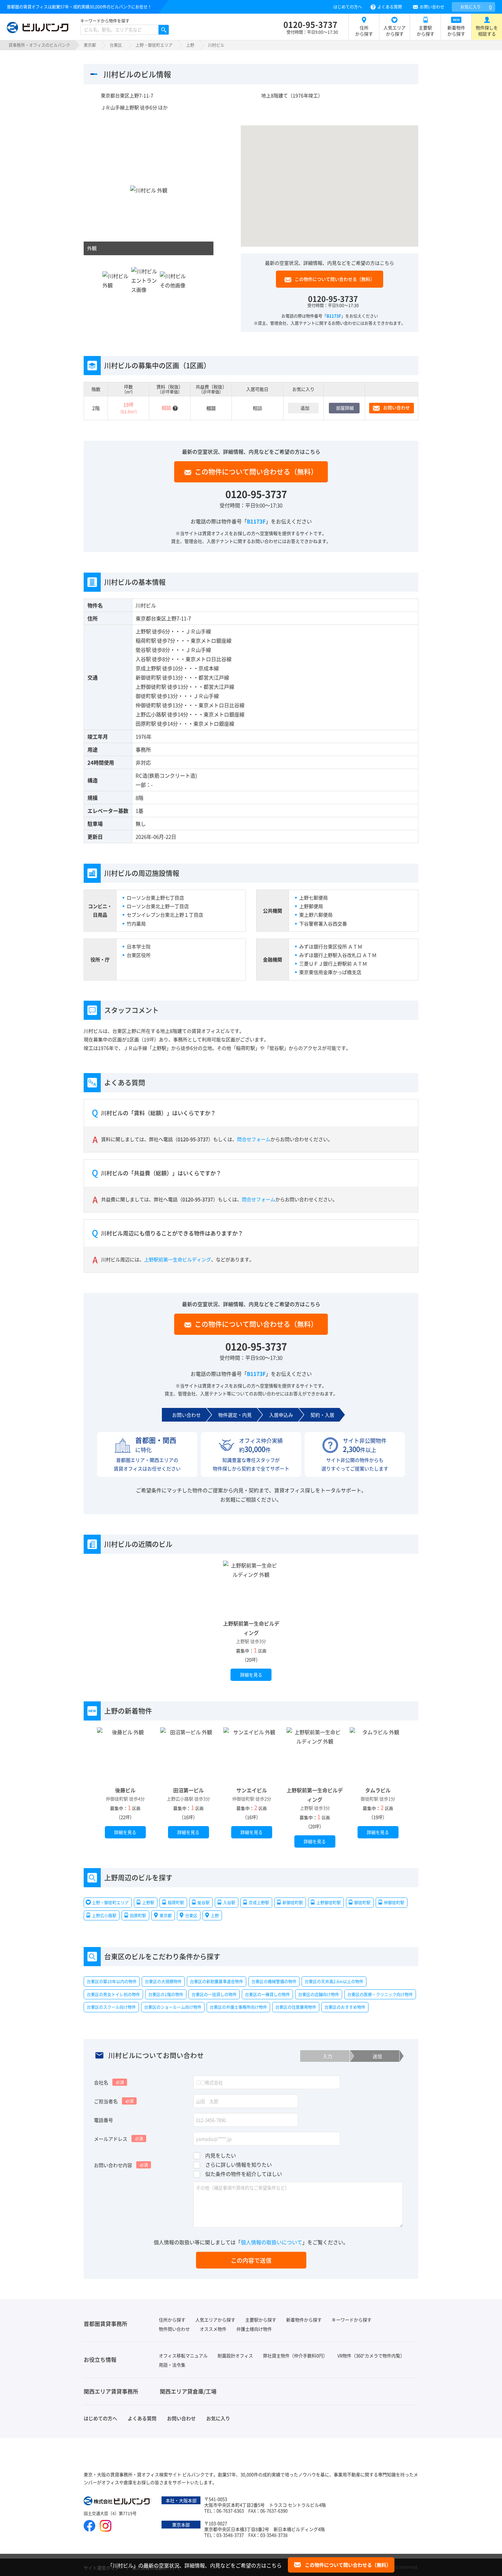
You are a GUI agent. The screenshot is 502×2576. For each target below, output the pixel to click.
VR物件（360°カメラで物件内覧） (371, 2355)
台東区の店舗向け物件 (319, 1994)
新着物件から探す (456, 31)
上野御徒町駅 (151, 687)
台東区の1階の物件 (166, 1994)
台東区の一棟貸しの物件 (267, 1994)
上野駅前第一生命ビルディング (178, 1259)
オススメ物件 (213, 2329)
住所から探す (364, 31)
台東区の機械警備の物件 (274, 1981)
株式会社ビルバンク (118, 2502)
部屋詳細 (345, 408)
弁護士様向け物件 (254, 2329)
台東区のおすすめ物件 (345, 2007)
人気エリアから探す (395, 31)
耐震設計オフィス (235, 2355)
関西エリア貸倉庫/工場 (188, 2391)
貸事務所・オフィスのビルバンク (39, 45)
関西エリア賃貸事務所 (111, 2391)
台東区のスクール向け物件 (111, 2007)
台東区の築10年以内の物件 (112, 1981)
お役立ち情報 (100, 2359)
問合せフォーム (254, 1139)
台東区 (116, 45)
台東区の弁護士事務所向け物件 (238, 2007)
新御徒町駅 (148, 677)
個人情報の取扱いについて (271, 2242)
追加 (305, 408)
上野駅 (143, 631)
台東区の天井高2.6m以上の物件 (334, 1981)
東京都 (90, 45)
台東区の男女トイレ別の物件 (113, 1994)
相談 (257, 408)
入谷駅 (143, 659)
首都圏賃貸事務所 (106, 2324)
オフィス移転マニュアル (183, 2355)
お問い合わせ (432, 7)
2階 (96, 408)
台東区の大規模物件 (163, 1981)
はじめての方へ (348, 7)
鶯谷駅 (143, 650)
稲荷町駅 (146, 640)
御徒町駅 (146, 696)
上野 (190, 45)
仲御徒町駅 (148, 705)
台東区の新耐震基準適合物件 (217, 1981)
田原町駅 (146, 723)
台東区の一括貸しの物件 (214, 1994)
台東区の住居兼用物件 (296, 2007)
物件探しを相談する (487, 31)
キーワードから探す (352, 2320)
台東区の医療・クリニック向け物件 (380, 1994)
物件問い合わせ (174, 2329)
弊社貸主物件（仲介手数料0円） (295, 2355)
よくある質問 (390, 7)
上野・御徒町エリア (154, 45)
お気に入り (476, 7)
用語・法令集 (172, 2365)
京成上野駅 (148, 668)
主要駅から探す (426, 31)
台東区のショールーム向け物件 (173, 2007)
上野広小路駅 (151, 714)
